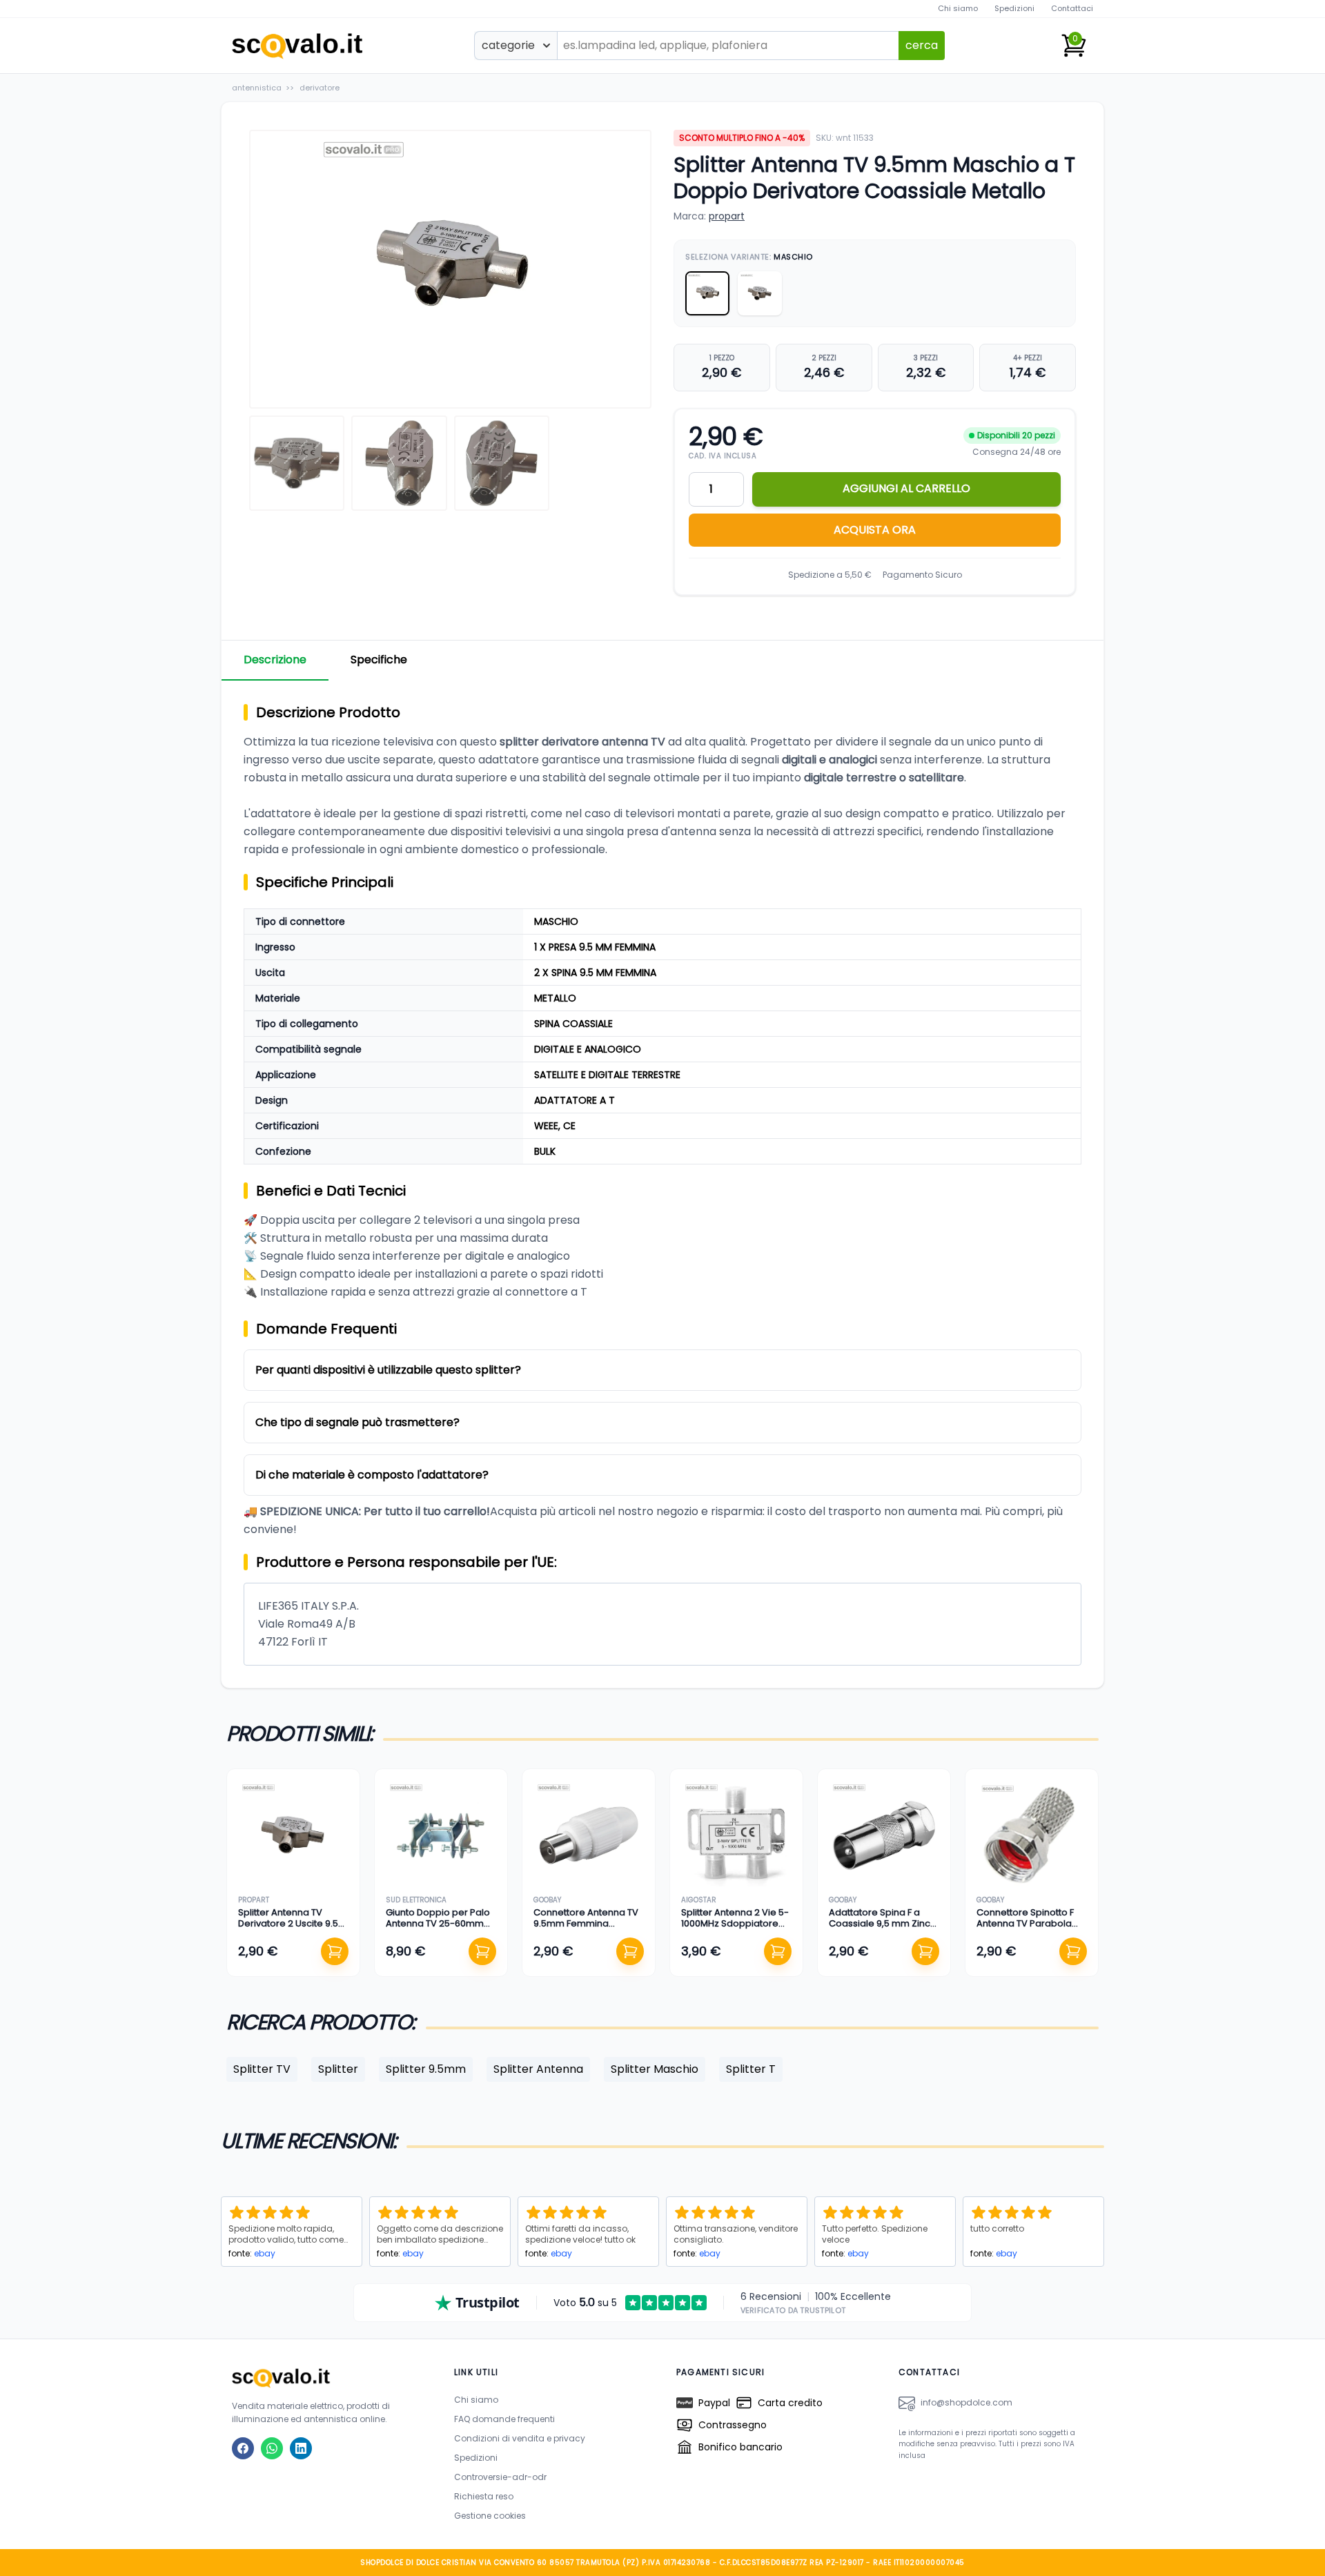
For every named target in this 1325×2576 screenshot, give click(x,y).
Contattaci (1072, 8)
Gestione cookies (490, 2516)
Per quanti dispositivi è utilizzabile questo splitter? (388, 1370)
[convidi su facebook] (243, 2448)
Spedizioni (1014, 8)
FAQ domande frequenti (504, 2419)
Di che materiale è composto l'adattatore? (372, 1475)
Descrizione (275, 660)
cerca (922, 45)
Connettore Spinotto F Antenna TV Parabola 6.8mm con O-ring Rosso (1025, 1929)
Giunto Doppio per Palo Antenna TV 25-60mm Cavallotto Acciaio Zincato (438, 1929)
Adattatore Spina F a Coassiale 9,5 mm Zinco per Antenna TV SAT (883, 1924)
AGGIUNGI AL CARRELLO (906, 488)
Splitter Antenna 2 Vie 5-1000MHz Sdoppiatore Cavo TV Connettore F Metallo (735, 1929)
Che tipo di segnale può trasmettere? (357, 1422)
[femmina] (760, 293)
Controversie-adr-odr (500, 2477)
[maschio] (707, 293)
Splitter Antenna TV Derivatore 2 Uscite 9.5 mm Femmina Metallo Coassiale (288, 1929)
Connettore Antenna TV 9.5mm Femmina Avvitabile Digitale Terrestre (586, 1929)
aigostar (699, 1900)
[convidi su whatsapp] (272, 2448)
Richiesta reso (484, 2496)
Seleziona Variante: (749, 257)
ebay (265, 2253)
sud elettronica (416, 1900)
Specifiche (379, 660)
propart (727, 216)
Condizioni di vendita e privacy (520, 2438)
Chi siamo (958, 8)
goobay (547, 1900)
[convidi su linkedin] (301, 2448)
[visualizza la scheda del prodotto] (293, 1835)
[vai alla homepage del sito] (329, 2378)
